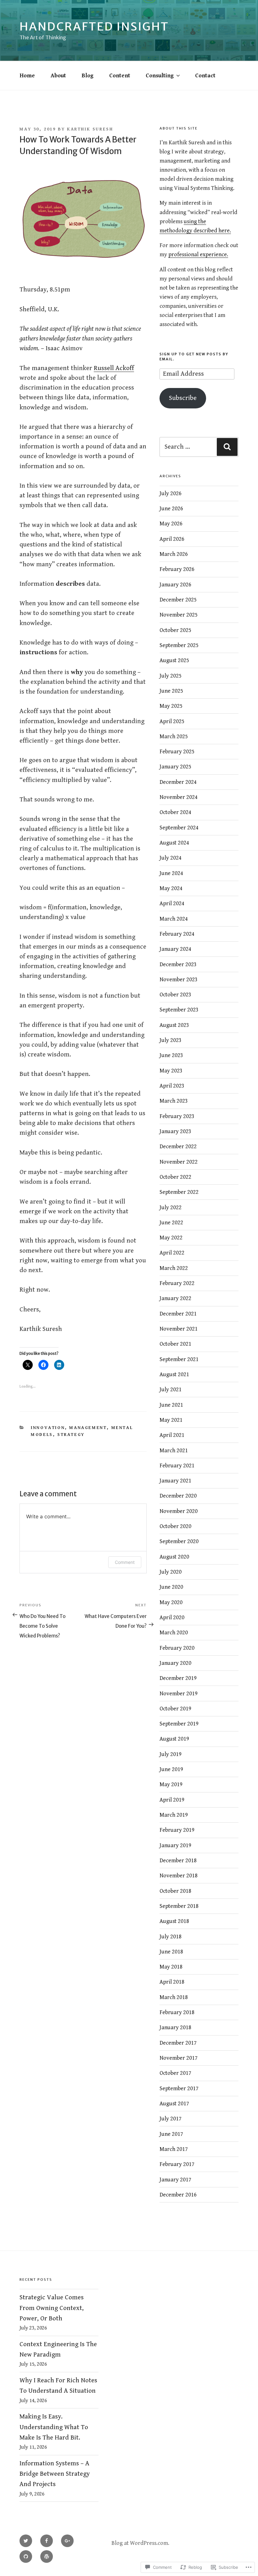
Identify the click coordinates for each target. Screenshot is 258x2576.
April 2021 (172, 1435)
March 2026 (174, 554)
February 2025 (177, 752)
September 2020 (179, 1541)
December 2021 (178, 1314)
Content (120, 76)
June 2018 (171, 1952)
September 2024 (179, 828)
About (58, 76)
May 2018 (171, 1967)
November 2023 (179, 980)
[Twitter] (26, 2541)
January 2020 (175, 1663)
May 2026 (171, 524)
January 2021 (175, 1481)
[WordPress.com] (47, 2557)
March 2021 (174, 1451)
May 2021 (171, 1420)
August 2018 (174, 1921)
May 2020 (171, 1602)
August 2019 (174, 1739)
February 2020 (177, 1648)
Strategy (71, 1435)
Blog (87, 76)
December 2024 (178, 782)
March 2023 (174, 1101)
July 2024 (171, 858)
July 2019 (171, 1754)
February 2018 (177, 2012)
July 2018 (171, 1937)
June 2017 (171, 2134)
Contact (205, 76)
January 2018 (175, 2028)
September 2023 (179, 1010)
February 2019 (177, 1830)
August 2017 (174, 2104)
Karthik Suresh (90, 129)
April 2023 (172, 1086)
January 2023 (175, 1131)
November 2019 (179, 1694)
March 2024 (174, 919)
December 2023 (178, 964)
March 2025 (174, 737)
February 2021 (177, 1466)
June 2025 (171, 691)
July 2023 (171, 1040)
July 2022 (171, 1208)
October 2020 (175, 1526)
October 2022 (175, 1177)
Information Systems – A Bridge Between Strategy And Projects (55, 2474)
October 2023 (175, 995)
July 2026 (171, 493)
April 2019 (172, 1800)
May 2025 (171, 706)
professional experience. (198, 255)
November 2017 (179, 2058)
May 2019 (171, 1784)
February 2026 (177, 569)
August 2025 (174, 660)
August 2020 (174, 1557)
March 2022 (174, 1268)
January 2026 (175, 585)
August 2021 (174, 1374)
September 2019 (179, 1724)
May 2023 (171, 1071)
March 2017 (174, 2149)
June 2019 (171, 1769)
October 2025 (175, 630)
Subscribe (183, 398)
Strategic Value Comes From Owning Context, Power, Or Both (52, 2308)
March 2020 (174, 1633)
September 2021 (179, 1359)
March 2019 (174, 1815)
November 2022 (179, 1162)
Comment (125, 1562)
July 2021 (171, 1390)
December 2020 (178, 1496)
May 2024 (171, 888)
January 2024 (175, 949)
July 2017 (171, 2119)
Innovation (48, 1428)
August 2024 (174, 843)
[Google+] (67, 2541)
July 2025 (171, 676)
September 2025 (179, 645)
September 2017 (179, 2088)
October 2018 (175, 1891)
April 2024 (172, 903)
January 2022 (175, 1298)
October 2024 (175, 812)
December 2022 (178, 1147)
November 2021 (179, 1329)
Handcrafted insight (94, 27)
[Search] (227, 447)
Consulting (160, 76)
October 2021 (175, 1344)
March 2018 (174, 1997)
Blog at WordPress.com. (140, 2543)
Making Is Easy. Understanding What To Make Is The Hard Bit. (54, 2427)
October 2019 (175, 1709)
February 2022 (177, 1283)
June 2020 (171, 1587)
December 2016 (178, 2195)
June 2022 (171, 1223)
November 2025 (179, 615)
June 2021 (171, 1405)
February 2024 (177, 934)
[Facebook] (47, 2541)
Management (88, 1428)
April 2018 (172, 1982)
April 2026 (172, 539)
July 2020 (171, 1572)
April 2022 (172, 1253)
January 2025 (175, 767)
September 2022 (179, 1192)
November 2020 (179, 1511)
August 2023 (174, 1025)
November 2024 (179, 797)
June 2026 (171, 509)
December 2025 (178, 600)
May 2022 (171, 1238)
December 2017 (178, 2043)
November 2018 (179, 1876)
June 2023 (171, 1055)
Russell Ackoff (114, 368)
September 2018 (179, 1906)
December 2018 (178, 1861)
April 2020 (172, 1618)
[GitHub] (26, 2557)
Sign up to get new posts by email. (194, 356)
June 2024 (171, 873)
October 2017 (175, 2073)
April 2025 (172, 721)
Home (27, 76)
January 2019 (175, 1845)
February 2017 (177, 2164)
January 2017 (175, 2180)
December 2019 (178, 1678)
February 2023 (177, 1116)
